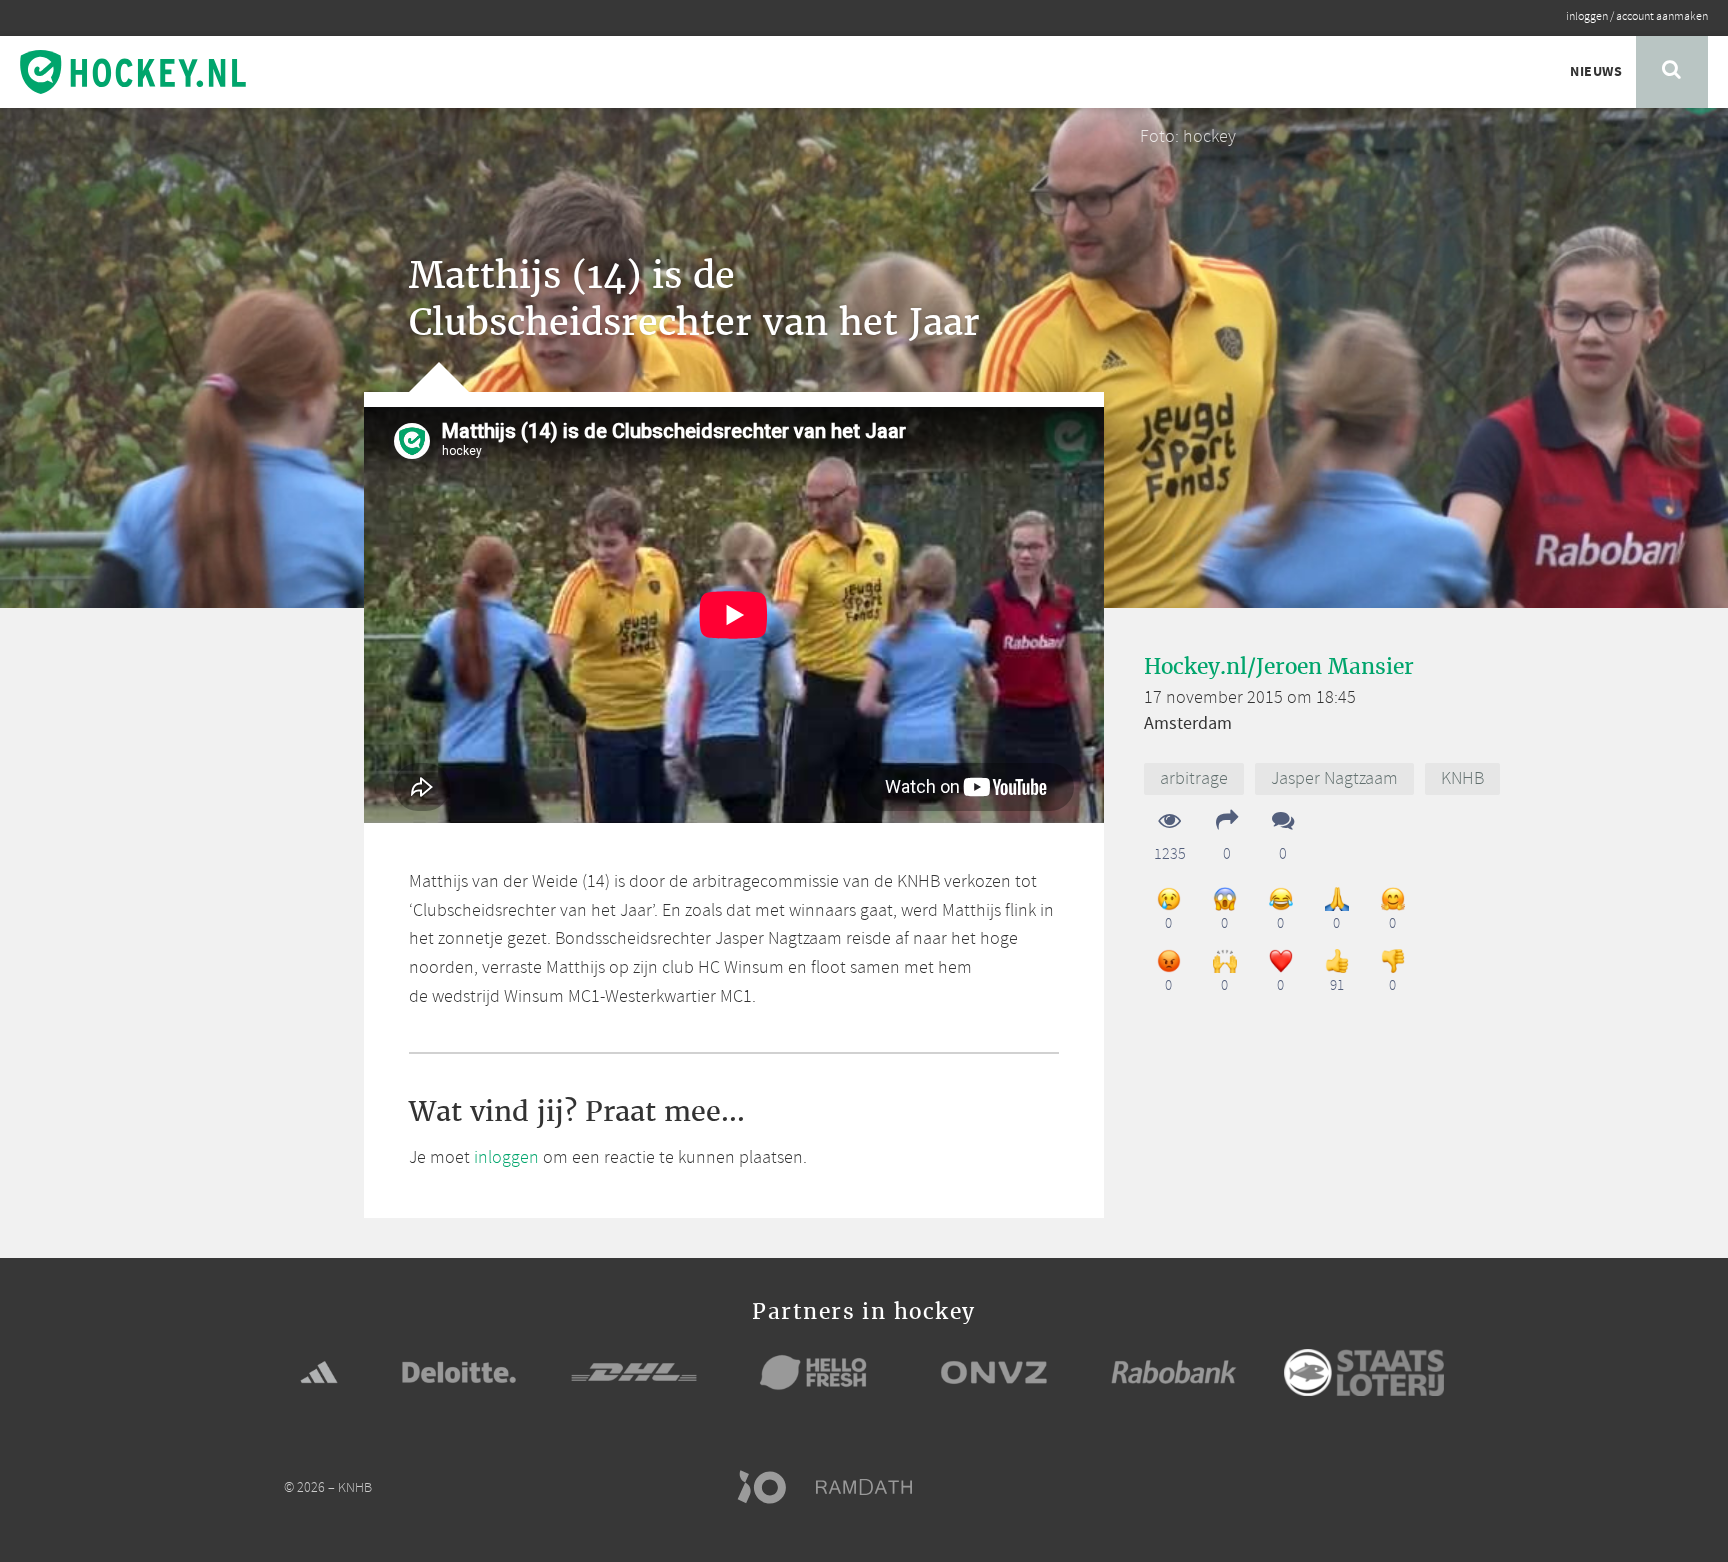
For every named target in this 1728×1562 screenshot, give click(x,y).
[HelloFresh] (814, 1372)
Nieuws (1596, 72)
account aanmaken (1662, 17)
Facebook (1318, 1487)
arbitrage (1194, 779)
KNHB (1462, 779)
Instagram (1394, 1487)
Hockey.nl (133, 72)
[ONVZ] (994, 1372)
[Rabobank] (1174, 1372)
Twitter (1356, 1487)
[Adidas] (319, 1372)
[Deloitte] (459, 1372)
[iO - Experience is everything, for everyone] (771, 1487)
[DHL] (634, 1372)
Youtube (1432, 1487)
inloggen (1587, 17)
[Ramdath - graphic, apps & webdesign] (874, 1487)
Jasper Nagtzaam (1334, 779)
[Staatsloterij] (1364, 1372)
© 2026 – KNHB (328, 1488)
